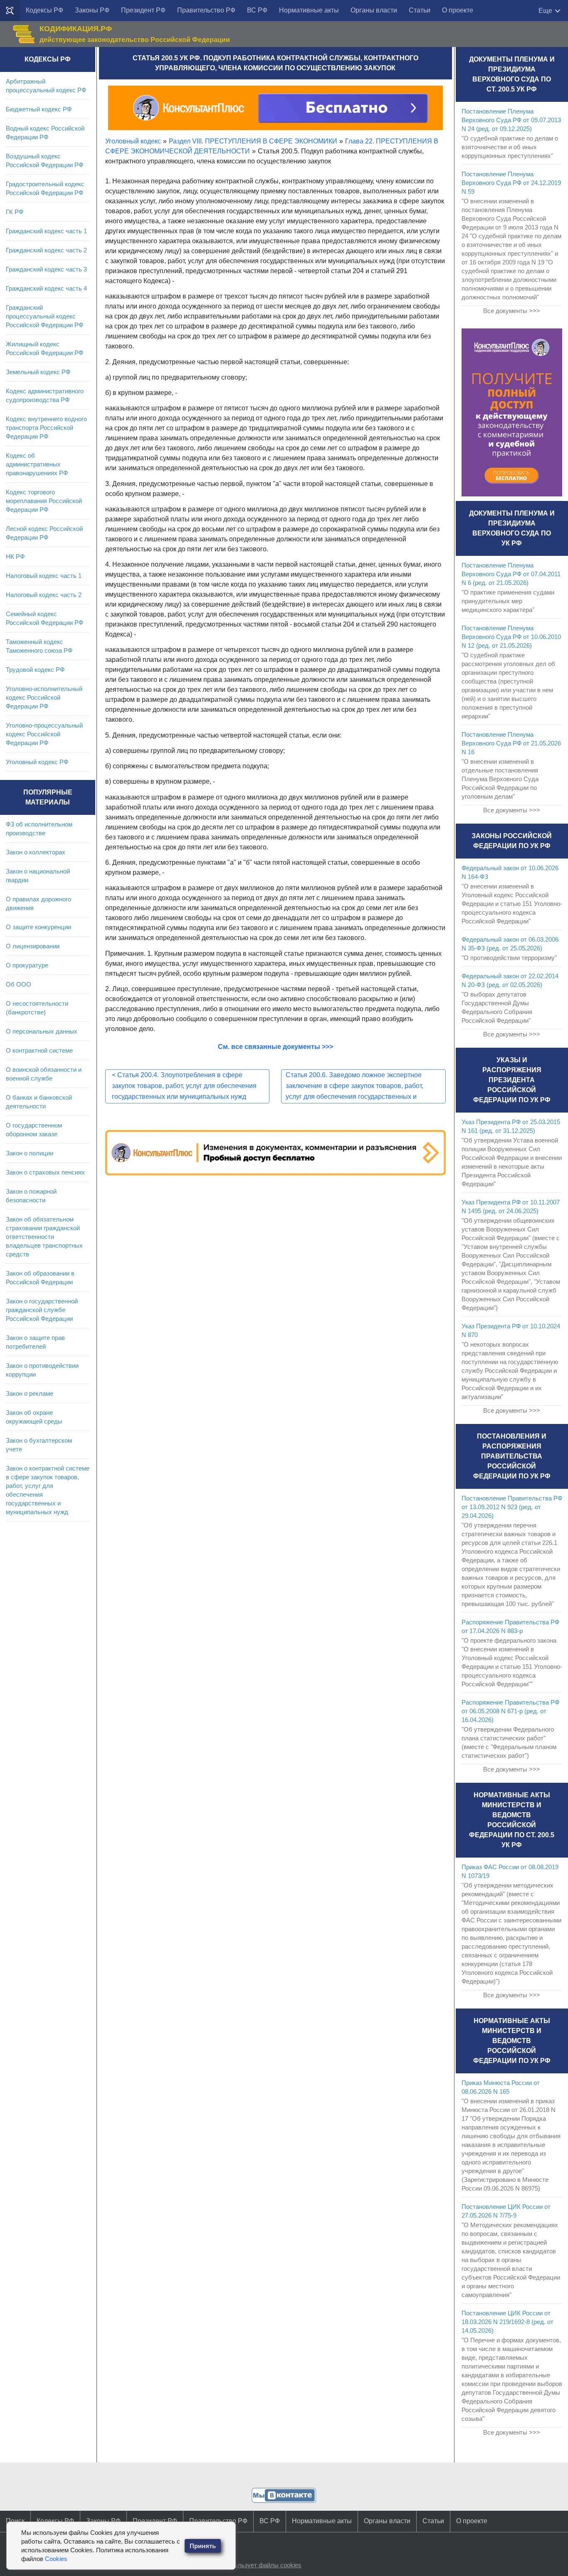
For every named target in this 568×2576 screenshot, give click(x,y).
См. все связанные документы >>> (275, 1047)
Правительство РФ (206, 10)
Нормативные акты (309, 10)
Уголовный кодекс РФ (37, 762)
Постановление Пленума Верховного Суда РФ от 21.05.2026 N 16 (511, 743)
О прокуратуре (27, 965)
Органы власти (374, 10)
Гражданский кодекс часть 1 (46, 231)
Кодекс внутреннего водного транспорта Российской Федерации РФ (46, 428)
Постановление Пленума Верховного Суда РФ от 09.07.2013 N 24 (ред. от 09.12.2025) (511, 120)
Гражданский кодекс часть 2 (46, 250)
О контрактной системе (39, 1050)
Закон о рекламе (30, 1393)
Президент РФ (143, 10)
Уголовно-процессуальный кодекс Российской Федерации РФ (44, 734)
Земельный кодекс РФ (38, 372)
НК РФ (15, 556)
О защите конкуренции (38, 927)
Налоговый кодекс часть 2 (44, 595)
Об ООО (19, 984)
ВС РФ (257, 10)
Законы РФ (92, 10)
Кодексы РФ (44, 10)
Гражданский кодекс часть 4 (46, 288)
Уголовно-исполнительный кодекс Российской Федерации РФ (44, 697)
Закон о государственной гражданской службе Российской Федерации (42, 1310)
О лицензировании (33, 946)
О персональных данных (42, 1031)
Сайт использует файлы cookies (255, 2565)
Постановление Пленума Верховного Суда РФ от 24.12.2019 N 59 (511, 183)
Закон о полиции (30, 1153)
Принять (203, 2546)
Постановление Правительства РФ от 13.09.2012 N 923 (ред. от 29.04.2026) (512, 1507)
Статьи (420, 10)
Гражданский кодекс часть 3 (46, 269)
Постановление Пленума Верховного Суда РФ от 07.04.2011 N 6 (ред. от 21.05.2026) (511, 574)
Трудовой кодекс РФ (35, 670)
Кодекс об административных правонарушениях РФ (37, 464)
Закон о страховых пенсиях (45, 1172)
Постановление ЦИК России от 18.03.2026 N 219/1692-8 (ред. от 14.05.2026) (507, 2322)
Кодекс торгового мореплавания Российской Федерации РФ (44, 501)
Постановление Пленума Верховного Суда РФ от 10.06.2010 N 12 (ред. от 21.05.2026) (511, 637)
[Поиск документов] (10, 11)
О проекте (458, 10)
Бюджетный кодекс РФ (39, 109)
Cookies (56, 2559)
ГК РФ (15, 212)
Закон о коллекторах (36, 852)
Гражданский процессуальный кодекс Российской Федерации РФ (44, 316)
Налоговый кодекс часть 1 (44, 576)
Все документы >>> (512, 311)
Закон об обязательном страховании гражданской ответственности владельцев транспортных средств (44, 1237)
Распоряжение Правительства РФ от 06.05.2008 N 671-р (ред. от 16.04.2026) (510, 1711)
